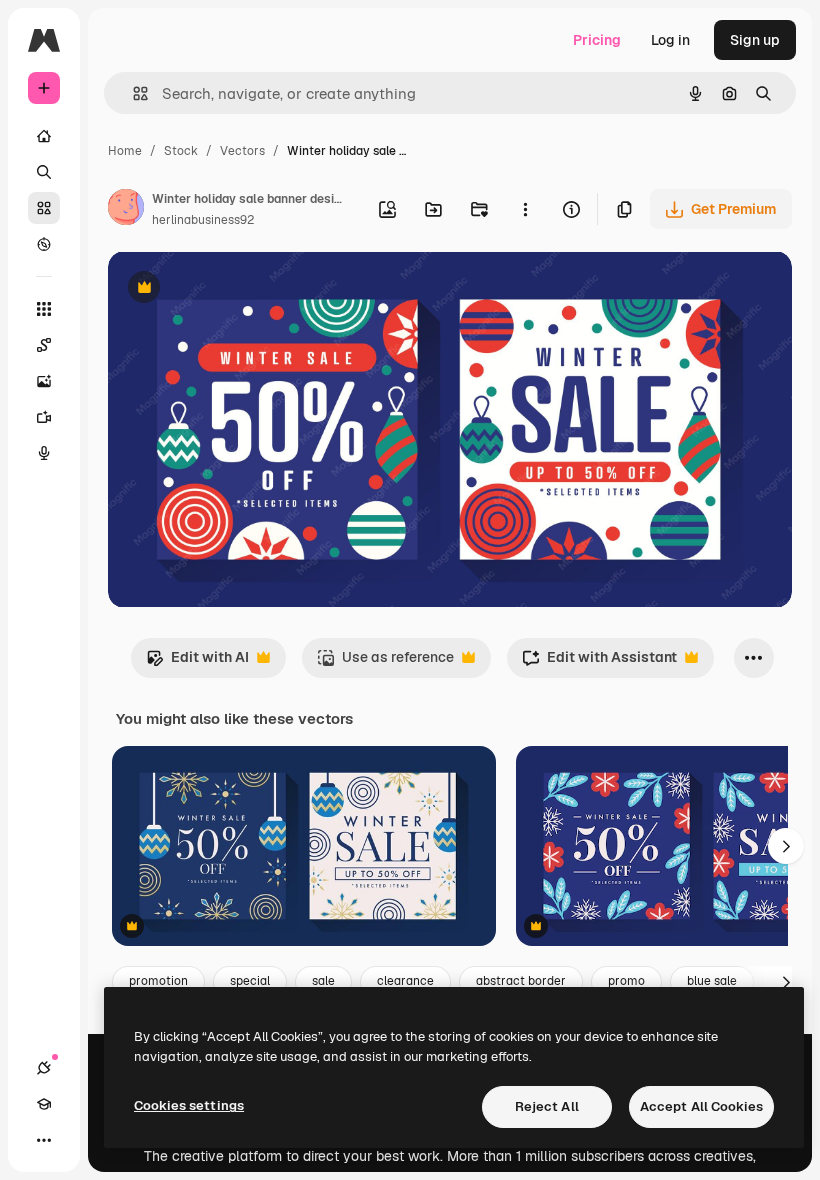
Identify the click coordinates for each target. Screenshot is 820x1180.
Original (236, 289)
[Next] (786, 846)
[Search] (44, 172)
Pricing (597, 40)
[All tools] (44, 309)
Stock (181, 151)
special (250, 981)
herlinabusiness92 (203, 220)
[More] (44, 1140)
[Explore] (44, 244)
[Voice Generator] (44, 453)
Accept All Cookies (701, 1106)
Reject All (547, 1106)
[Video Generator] (44, 417)
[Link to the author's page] (126, 210)
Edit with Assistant (599, 662)
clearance (405, 981)
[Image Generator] (44, 381)
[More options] (525, 209)
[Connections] (44, 1068)
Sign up (755, 40)
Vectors (242, 151)
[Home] (44, 136)
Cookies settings (189, 1105)
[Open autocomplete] (132, 93)
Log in (670, 40)
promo (626, 981)
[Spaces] (44, 345)
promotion (158, 981)
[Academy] (44, 1104)
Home (125, 151)
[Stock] (44, 208)
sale (323, 981)
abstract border (521, 981)
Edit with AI (197, 662)
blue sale (712, 981)
